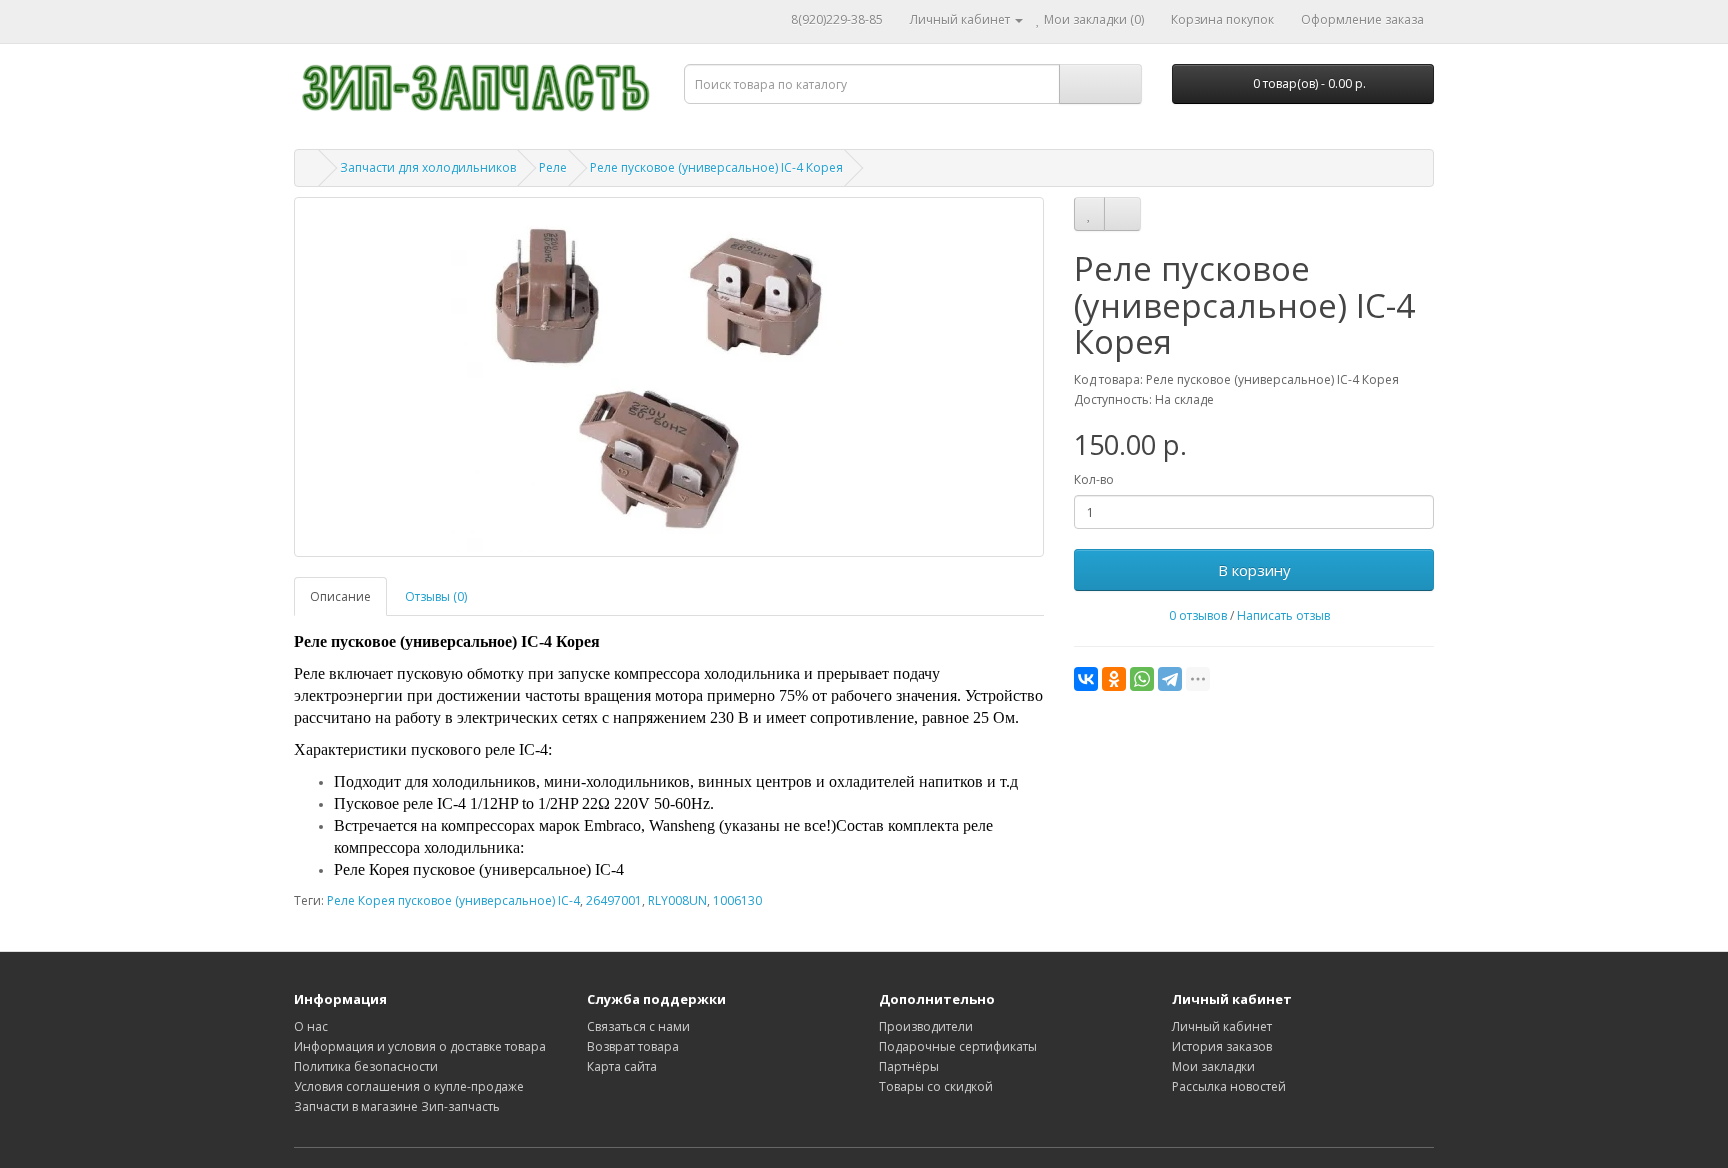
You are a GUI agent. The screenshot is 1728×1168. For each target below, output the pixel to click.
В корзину (1254, 570)
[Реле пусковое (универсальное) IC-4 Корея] (669, 377)
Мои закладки (1213, 1066)
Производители (926, 1026)
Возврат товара (633, 1046)
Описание (340, 596)
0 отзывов (1198, 615)
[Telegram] (1170, 679)
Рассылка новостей (1229, 1086)
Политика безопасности (366, 1066)
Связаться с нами (638, 1026)
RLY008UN (677, 900)
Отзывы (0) (436, 596)
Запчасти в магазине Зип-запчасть (397, 1106)
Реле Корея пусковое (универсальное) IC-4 (453, 900)
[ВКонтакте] (1086, 679)
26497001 (614, 900)
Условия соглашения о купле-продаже (409, 1086)
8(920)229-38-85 (837, 19)
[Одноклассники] (1114, 679)
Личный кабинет (1222, 1026)
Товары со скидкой (936, 1086)
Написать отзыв (1283, 615)
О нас (311, 1026)
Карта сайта (622, 1066)
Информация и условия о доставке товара (420, 1046)
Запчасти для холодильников (428, 167)
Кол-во (1094, 479)
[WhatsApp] (1142, 679)
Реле (553, 167)
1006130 (737, 900)
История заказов (1222, 1046)
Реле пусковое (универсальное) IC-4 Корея (716, 167)
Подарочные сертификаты (958, 1046)
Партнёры (909, 1066)
